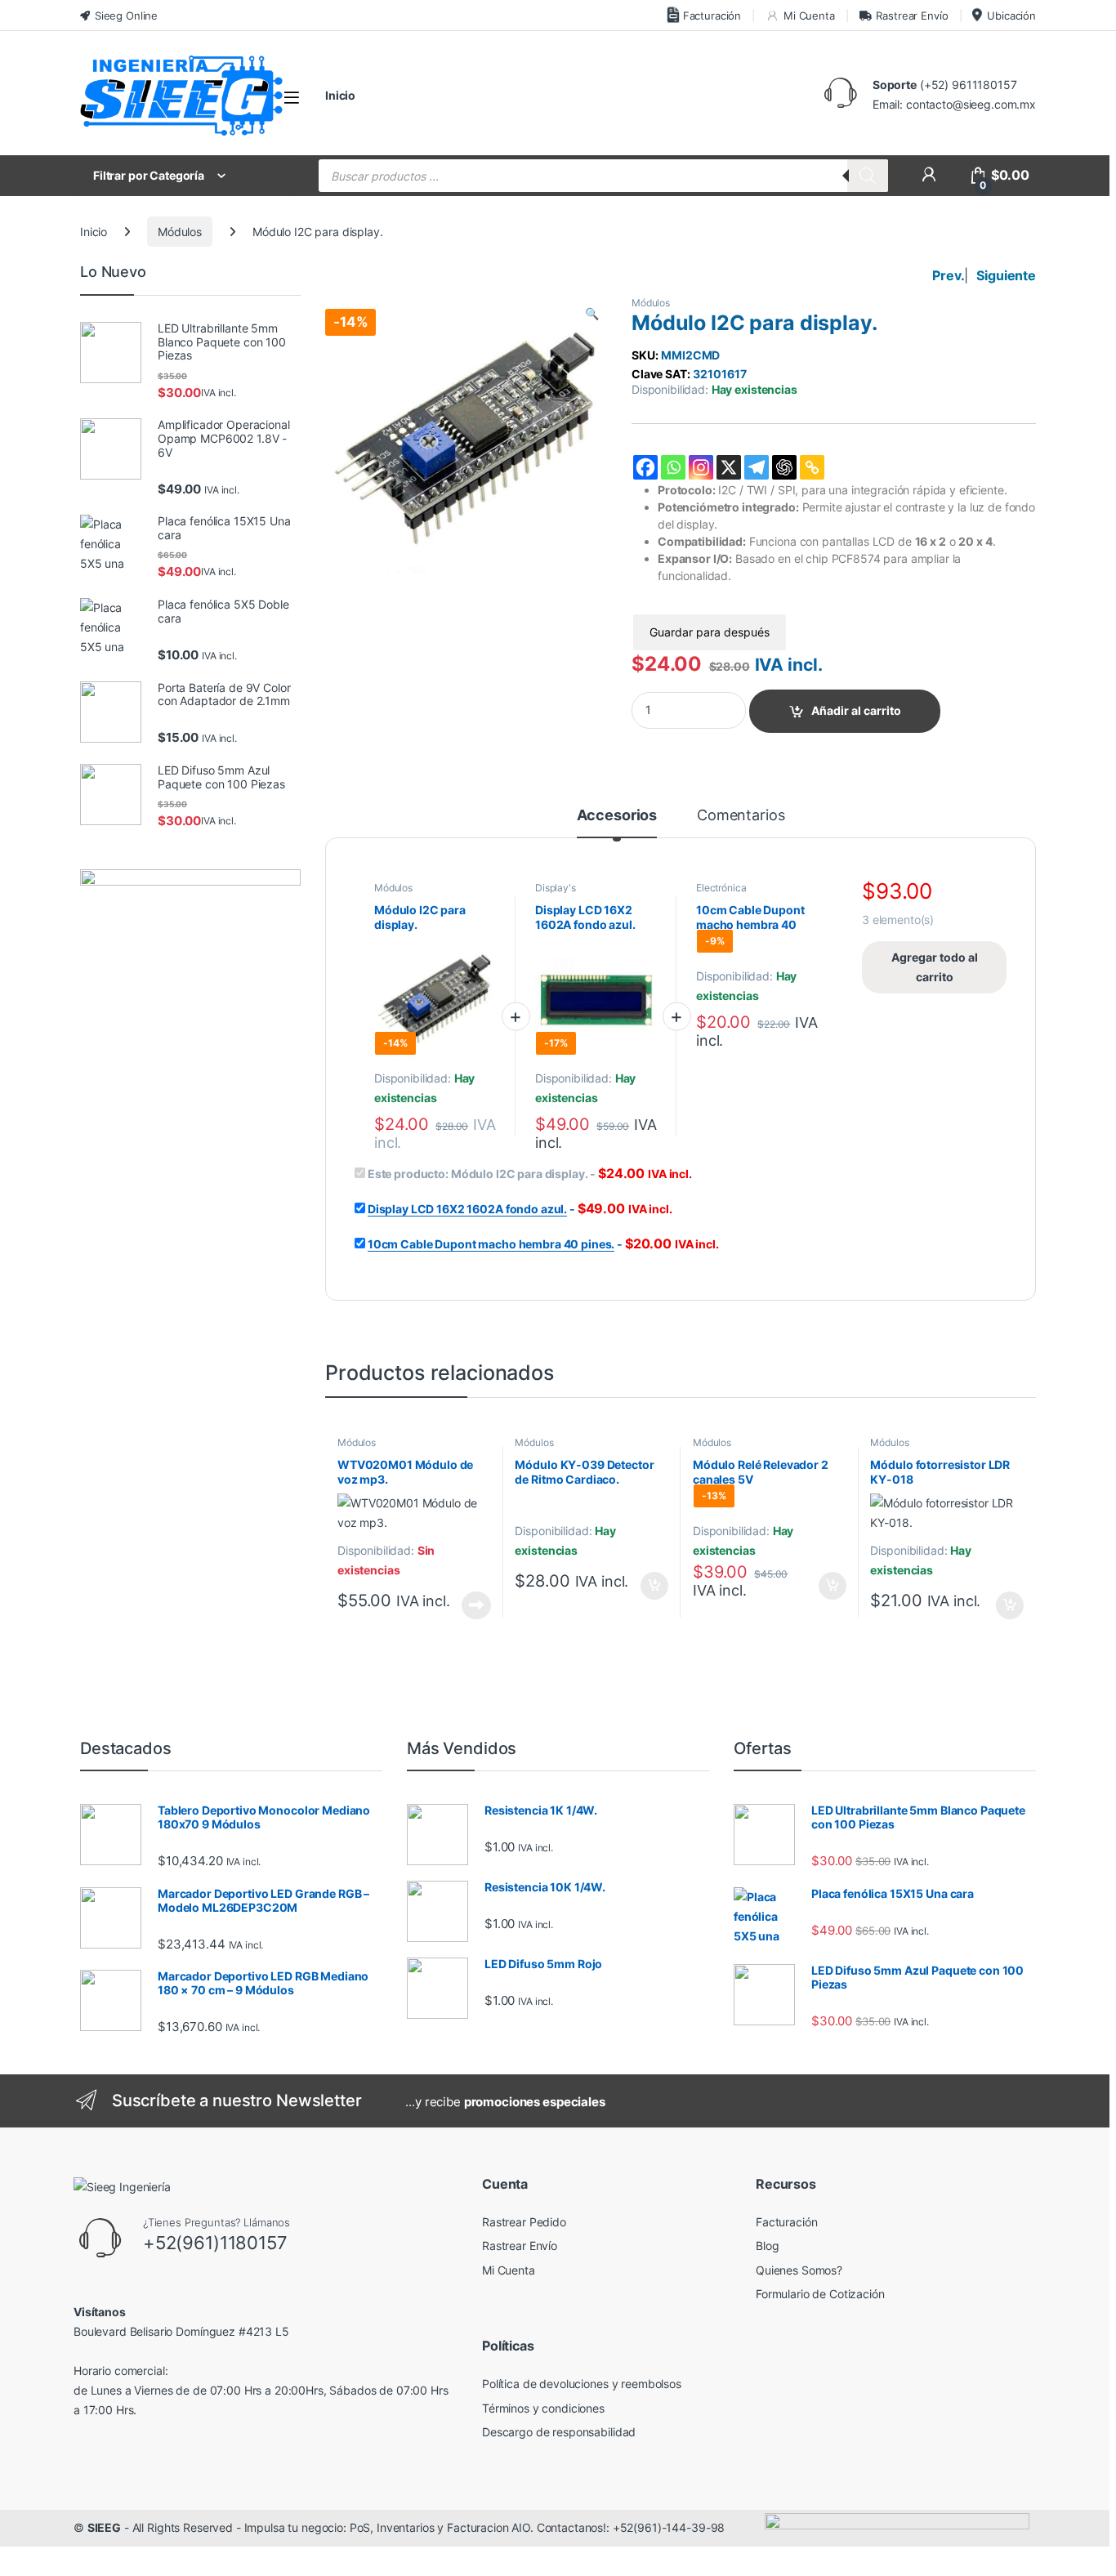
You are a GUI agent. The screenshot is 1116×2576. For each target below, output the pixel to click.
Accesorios (617, 816)
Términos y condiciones (543, 2408)
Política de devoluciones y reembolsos (582, 2384)
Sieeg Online (126, 16)
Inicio (340, 95)
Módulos (180, 232)
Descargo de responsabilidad (559, 2432)
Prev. (948, 275)
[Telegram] (757, 467)
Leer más (476, 1605)
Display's (556, 888)
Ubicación (1011, 16)
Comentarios (741, 816)
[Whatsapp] (673, 467)
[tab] (617, 823)
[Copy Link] (812, 467)
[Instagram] (701, 467)
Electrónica (721, 888)
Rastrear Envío (912, 16)
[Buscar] (868, 176)
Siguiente (1006, 275)
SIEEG (104, 2527)
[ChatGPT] (784, 467)
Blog (767, 2246)
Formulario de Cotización (820, 2294)
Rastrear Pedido (524, 2222)
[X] (729, 467)
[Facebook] (645, 467)
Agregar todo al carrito (935, 967)
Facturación (712, 16)
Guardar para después (710, 632)
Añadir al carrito (856, 710)
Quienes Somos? (799, 2270)
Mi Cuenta (809, 16)
